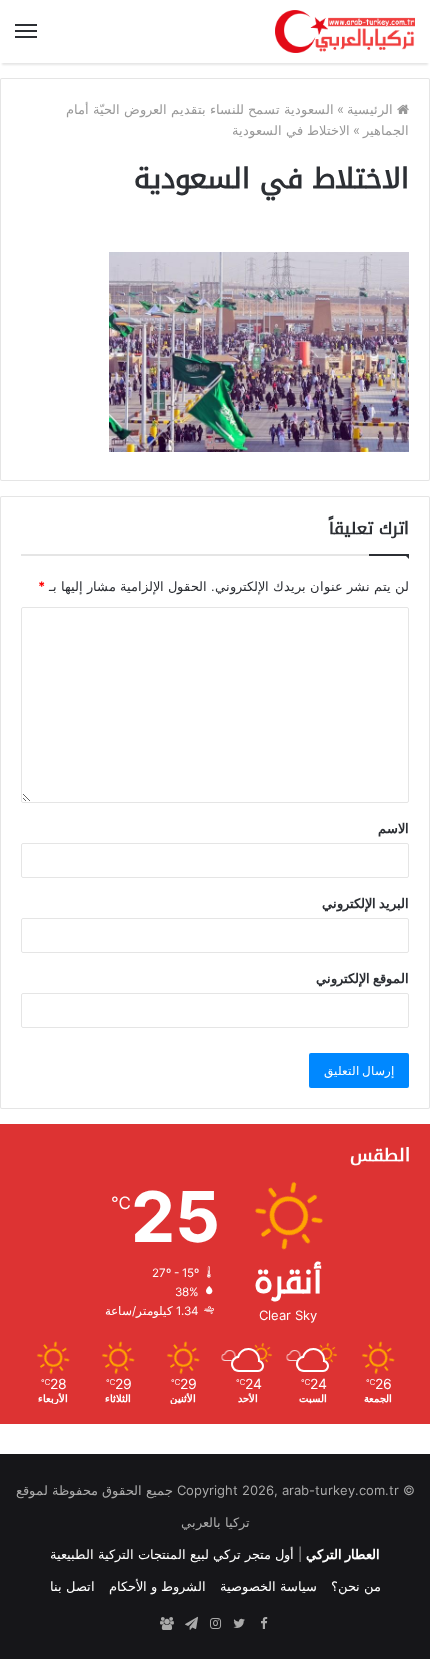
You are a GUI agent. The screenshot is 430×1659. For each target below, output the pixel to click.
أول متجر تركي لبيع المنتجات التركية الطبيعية (172, 1554)
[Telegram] (191, 1624)
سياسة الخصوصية (268, 1586)
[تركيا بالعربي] (345, 31)
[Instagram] (215, 1624)
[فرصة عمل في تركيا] (167, 1624)
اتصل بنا (72, 1586)
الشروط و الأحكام (157, 1586)
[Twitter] (239, 1624)
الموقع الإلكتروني (362, 978)
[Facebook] (263, 1624)
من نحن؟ (356, 1586)
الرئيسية (372, 109)
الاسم (393, 828)
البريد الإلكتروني (365, 903)
